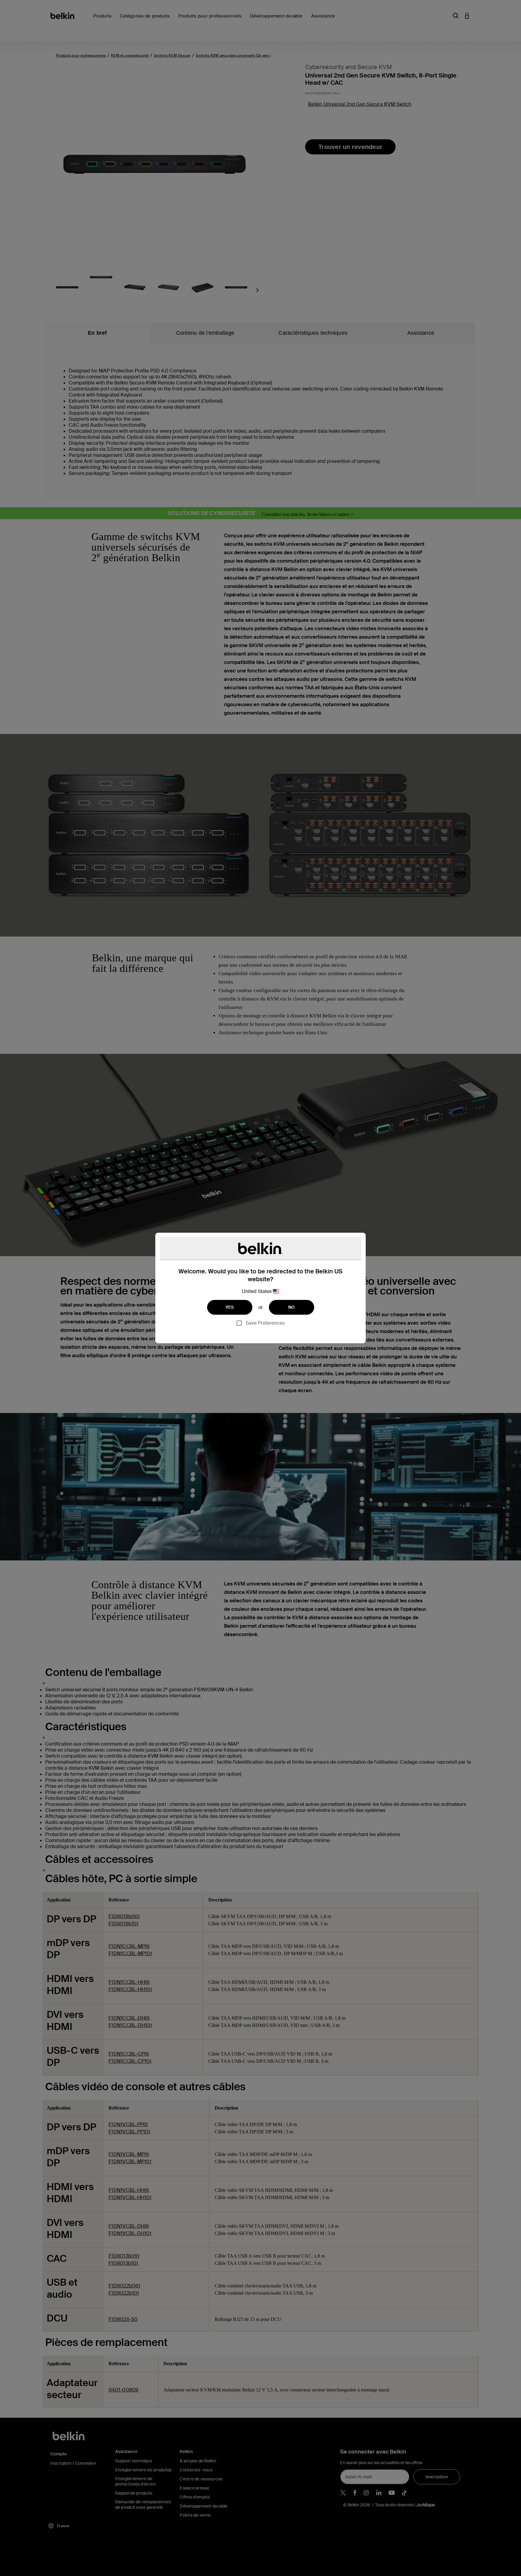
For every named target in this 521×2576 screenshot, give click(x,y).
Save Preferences (265, 1323)
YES (230, 1307)
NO (292, 1307)
